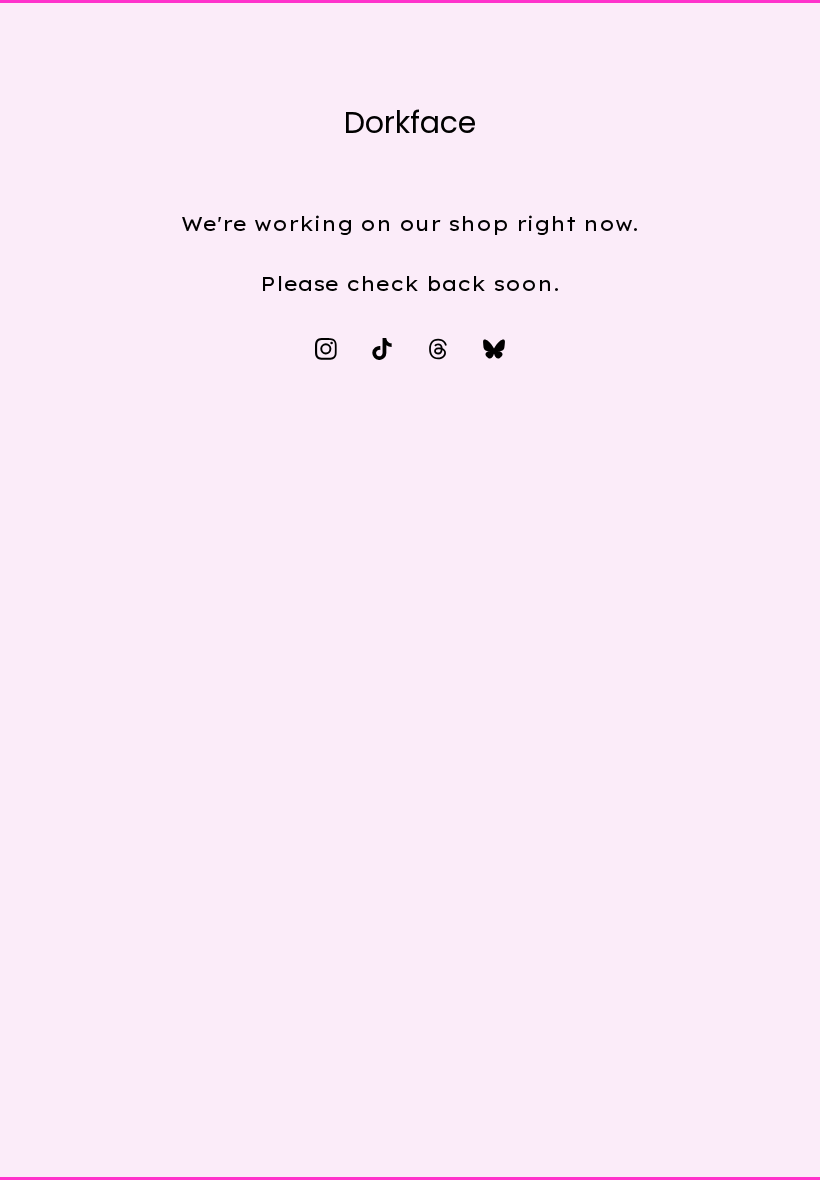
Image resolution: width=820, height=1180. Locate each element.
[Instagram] (326, 349)
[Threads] (438, 349)
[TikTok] (382, 349)
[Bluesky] (494, 349)
